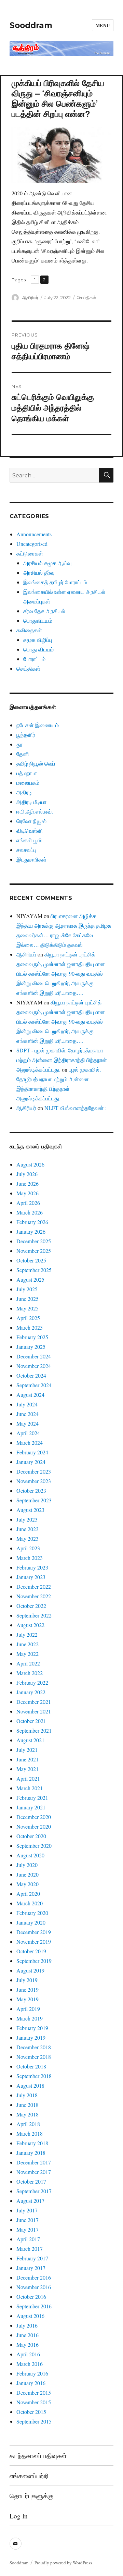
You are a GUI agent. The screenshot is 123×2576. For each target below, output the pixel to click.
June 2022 (28, 1644)
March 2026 (30, 1212)
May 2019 (28, 1999)
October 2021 (31, 1721)
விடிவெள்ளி (30, 831)
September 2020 (34, 1846)
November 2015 (34, 2402)
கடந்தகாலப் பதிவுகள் (38, 2456)
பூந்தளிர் (26, 735)
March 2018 (30, 2133)
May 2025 (28, 1308)
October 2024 (31, 1375)
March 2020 (30, 1903)
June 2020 (28, 1874)
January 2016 (31, 2383)
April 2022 (28, 1663)
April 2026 (28, 1203)
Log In (19, 2516)
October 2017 (31, 2181)
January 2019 (31, 2037)
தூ (19, 744)
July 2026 (27, 1174)
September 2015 (34, 2421)
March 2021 (30, 1788)
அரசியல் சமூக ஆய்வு (47, 563)
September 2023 (34, 1500)
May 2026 (28, 1193)
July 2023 (27, 1519)
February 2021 (32, 1798)
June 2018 (28, 2105)
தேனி (23, 754)
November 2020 (34, 1826)
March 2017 (30, 2249)
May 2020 (28, 1884)
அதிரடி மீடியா (31, 802)
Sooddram (31, 25)
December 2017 (34, 2162)
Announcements (34, 534)
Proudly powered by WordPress (63, 2563)
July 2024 (27, 1404)
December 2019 (34, 1932)
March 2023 (30, 1558)
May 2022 (28, 1654)
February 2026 (32, 1222)
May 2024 (28, 1423)
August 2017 (30, 2201)
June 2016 (28, 2335)
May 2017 (28, 2229)
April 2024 (28, 1433)
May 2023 (28, 1539)
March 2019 (30, 2018)
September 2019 (34, 1961)
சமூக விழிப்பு (38, 640)
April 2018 (28, 2124)
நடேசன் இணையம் (38, 725)
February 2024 (32, 1452)
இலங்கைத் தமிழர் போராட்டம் (55, 582)
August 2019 (30, 1970)
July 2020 (27, 1865)
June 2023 (28, 1529)
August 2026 (30, 1164)
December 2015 (34, 2392)
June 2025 (28, 1299)
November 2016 (34, 2287)
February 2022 (32, 1682)
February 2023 (32, 1567)
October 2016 (31, 2297)
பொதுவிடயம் (38, 620)
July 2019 (27, 1980)
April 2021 (28, 1778)
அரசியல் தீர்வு (39, 572)
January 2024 (31, 1462)
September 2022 (34, 1615)
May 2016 (28, 2345)
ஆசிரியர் (30, 297)
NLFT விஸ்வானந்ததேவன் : (76, 1108)
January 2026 (31, 1231)
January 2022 (31, 1692)
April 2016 (28, 2354)
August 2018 (30, 2085)
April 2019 (28, 2009)
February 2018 (32, 2143)
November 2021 (34, 1711)
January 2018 (31, 2153)
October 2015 (31, 2412)
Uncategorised (32, 544)
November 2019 (34, 1942)
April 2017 (28, 2239)
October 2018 (31, 2066)
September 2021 (34, 1730)
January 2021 (31, 1807)
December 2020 (34, 1817)
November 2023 (34, 1481)
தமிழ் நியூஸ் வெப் (36, 763)
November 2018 (34, 2057)
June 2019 (28, 1989)
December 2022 (34, 1586)
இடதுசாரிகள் (31, 859)
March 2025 (30, 1327)
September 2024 (34, 1385)
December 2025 (34, 1241)
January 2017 (31, 2268)
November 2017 (34, 2172)
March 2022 (30, 1673)
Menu (103, 25)
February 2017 (32, 2258)
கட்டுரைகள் (30, 553)
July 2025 (27, 1289)
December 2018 (34, 2047)
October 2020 (31, 1836)
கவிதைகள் (29, 630)
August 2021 (30, 1740)
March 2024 (30, 1443)
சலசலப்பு (26, 850)
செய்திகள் (86, 297)
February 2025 (32, 1337)
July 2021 (27, 1750)
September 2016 (34, 2306)
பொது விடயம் (38, 649)
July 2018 (27, 2095)
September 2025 (34, 1270)
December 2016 (34, 2277)
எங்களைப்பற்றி (29, 2476)
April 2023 (28, 1548)
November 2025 (34, 1251)
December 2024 (34, 1356)
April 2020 (28, 1894)
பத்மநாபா (27, 773)
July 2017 (27, 2210)
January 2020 (31, 1922)
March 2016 (30, 2364)
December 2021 (34, 1702)
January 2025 (31, 1347)
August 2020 (30, 1855)
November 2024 (34, 1366)
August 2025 (30, 1279)
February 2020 (32, 1913)
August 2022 (30, 1625)
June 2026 (28, 1183)
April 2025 (28, 1318)
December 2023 (34, 1471)
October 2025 (31, 1260)
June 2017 (28, 2220)
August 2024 (30, 1395)
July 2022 (27, 1634)
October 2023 (31, 1491)
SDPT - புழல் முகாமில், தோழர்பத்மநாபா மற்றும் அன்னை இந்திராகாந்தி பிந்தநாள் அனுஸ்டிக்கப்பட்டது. (62, 1060)
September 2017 (34, 2191)
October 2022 (31, 1606)
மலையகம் (28, 783)
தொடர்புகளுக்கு (31, 2496)
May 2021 (28, 1769)
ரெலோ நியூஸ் (31, 821)
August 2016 (30, 2316)
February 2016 (32, 2373)
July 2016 (27, 2325)
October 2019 (31, 1951)
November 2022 (34, 1596)
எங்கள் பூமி (29, 840)
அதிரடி (24, 792)
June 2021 (28, 1759)
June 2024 (28, 1414)
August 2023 (30, 1510)
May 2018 (28, 2114)
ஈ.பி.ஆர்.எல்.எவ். (35, 811)
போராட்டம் (34, 659)
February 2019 (32, 2028)
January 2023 (31, 1577)
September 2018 (34, 2076)
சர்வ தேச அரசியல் (44, 611)
